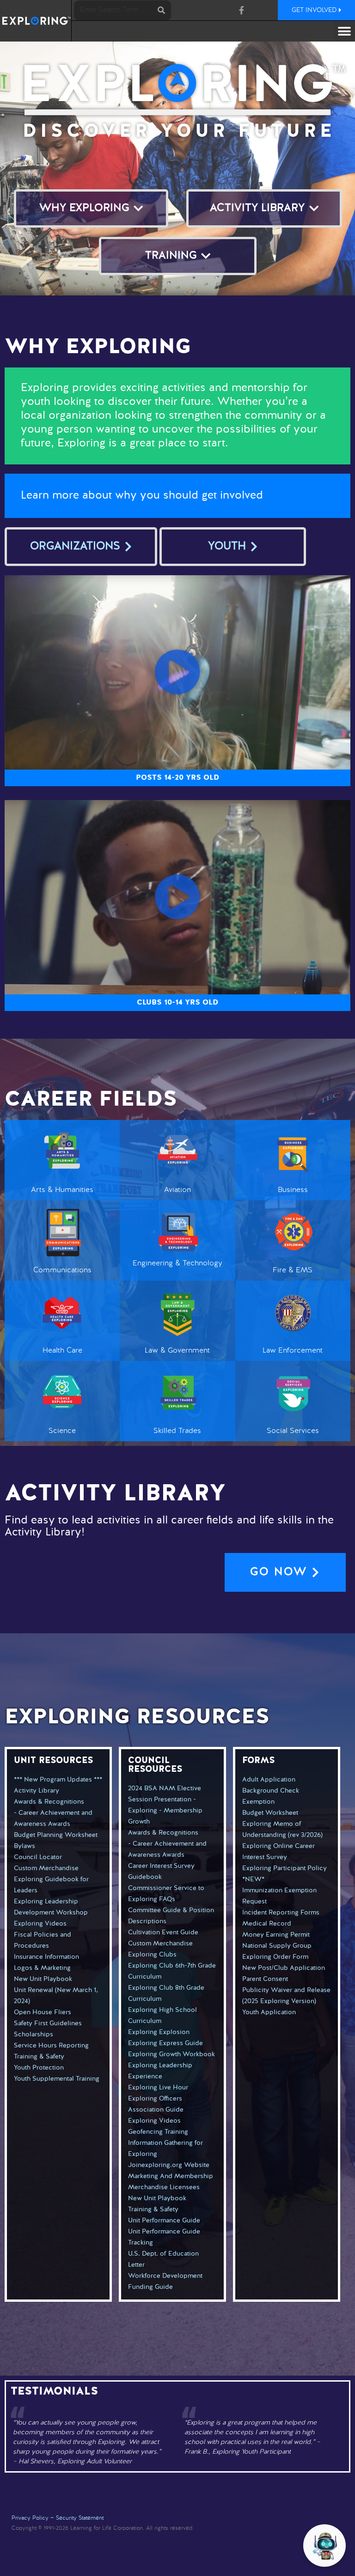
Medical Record (267, 1924)
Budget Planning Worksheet (56, 1835)
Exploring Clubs (152, 1955)
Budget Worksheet (270, 1813)
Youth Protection (39, 2068)
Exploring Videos (40, 1924)
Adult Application (269, 1780)
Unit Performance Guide (164, 2221)
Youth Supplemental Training (57, 2079)
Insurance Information (46, 1957)
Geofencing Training (158, 2132)
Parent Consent (265, 1979)
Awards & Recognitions (49, 1802)
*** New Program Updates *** (58, 1780)
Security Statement (80, 2518)
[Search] (161, 10)
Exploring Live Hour (158, 2088)
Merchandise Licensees (164, 2187)
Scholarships (34, 2034)
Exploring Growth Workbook (171, 2054)
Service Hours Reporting (51, 2046)
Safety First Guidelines (48, 2023)
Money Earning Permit (276, 1935)
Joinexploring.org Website (169, 2165)
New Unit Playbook (43, 1979)
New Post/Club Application (284, 1968)
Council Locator (38, 1857)
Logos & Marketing (42, 1968)
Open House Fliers (43, 2012)
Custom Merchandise (46, 1868)
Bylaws (24, 1846)
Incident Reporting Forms (281, 1913)
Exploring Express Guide (165, 2043)
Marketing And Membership (171, 2176)
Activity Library (37, 1791)
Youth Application (269, 2012)
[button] (345, 31)
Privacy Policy (30, 2518)
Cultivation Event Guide (163, 1932)
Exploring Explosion (159, 2032)
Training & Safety (39, 2057)
